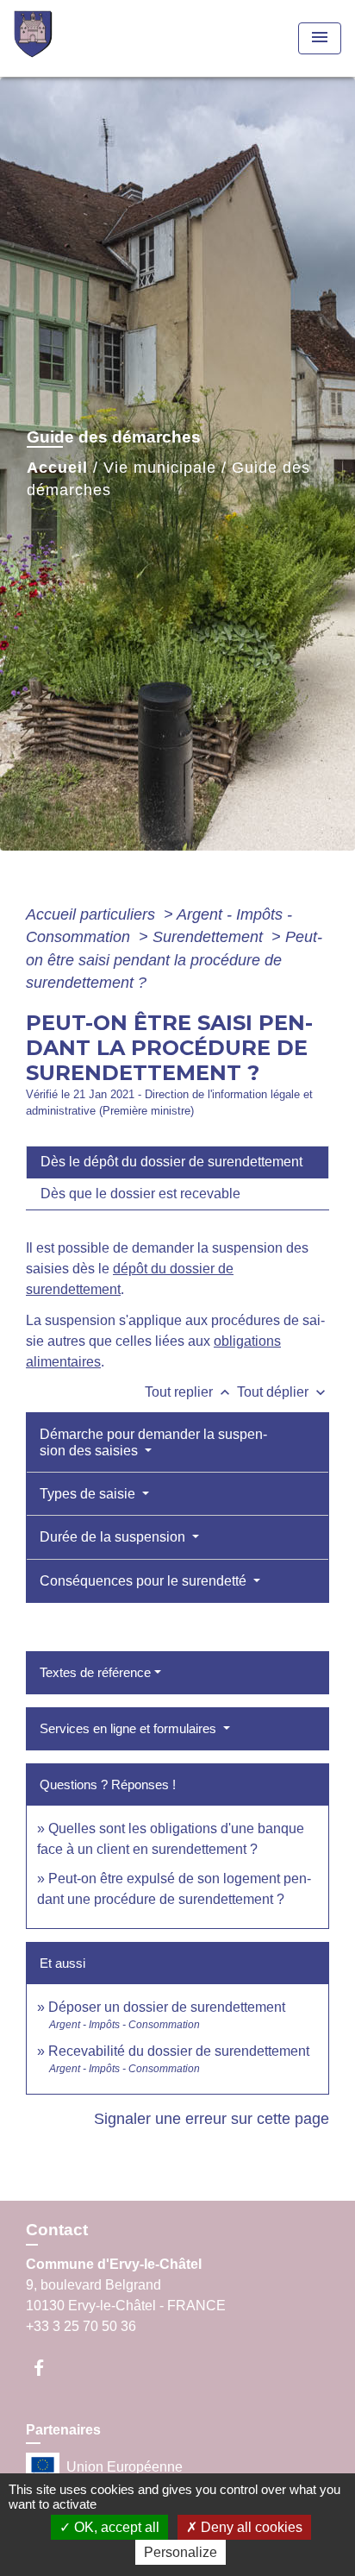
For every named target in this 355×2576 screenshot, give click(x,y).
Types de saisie (89, 1494)
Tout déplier (283, 1392)
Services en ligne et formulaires (130, 1728)
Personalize (181, 2552)
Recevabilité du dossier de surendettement (179, 2051)
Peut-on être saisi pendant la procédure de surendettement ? (174, 960)
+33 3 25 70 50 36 (81, 2326)
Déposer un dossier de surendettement (167, 2007)
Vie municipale (160, 468)
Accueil (57, 468)
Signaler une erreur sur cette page (212, 2119)
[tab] (177, 1162)
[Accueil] (78, 38)
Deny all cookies (250, 2527)
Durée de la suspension (114, 1537)
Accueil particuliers (93, 914)
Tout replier (189, 1392)
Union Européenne (125, 2467)
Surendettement (210, 937)
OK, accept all (115, 2527)
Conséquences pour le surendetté (145, 1581)
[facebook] (47, 2368)
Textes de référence (95, 1672)
